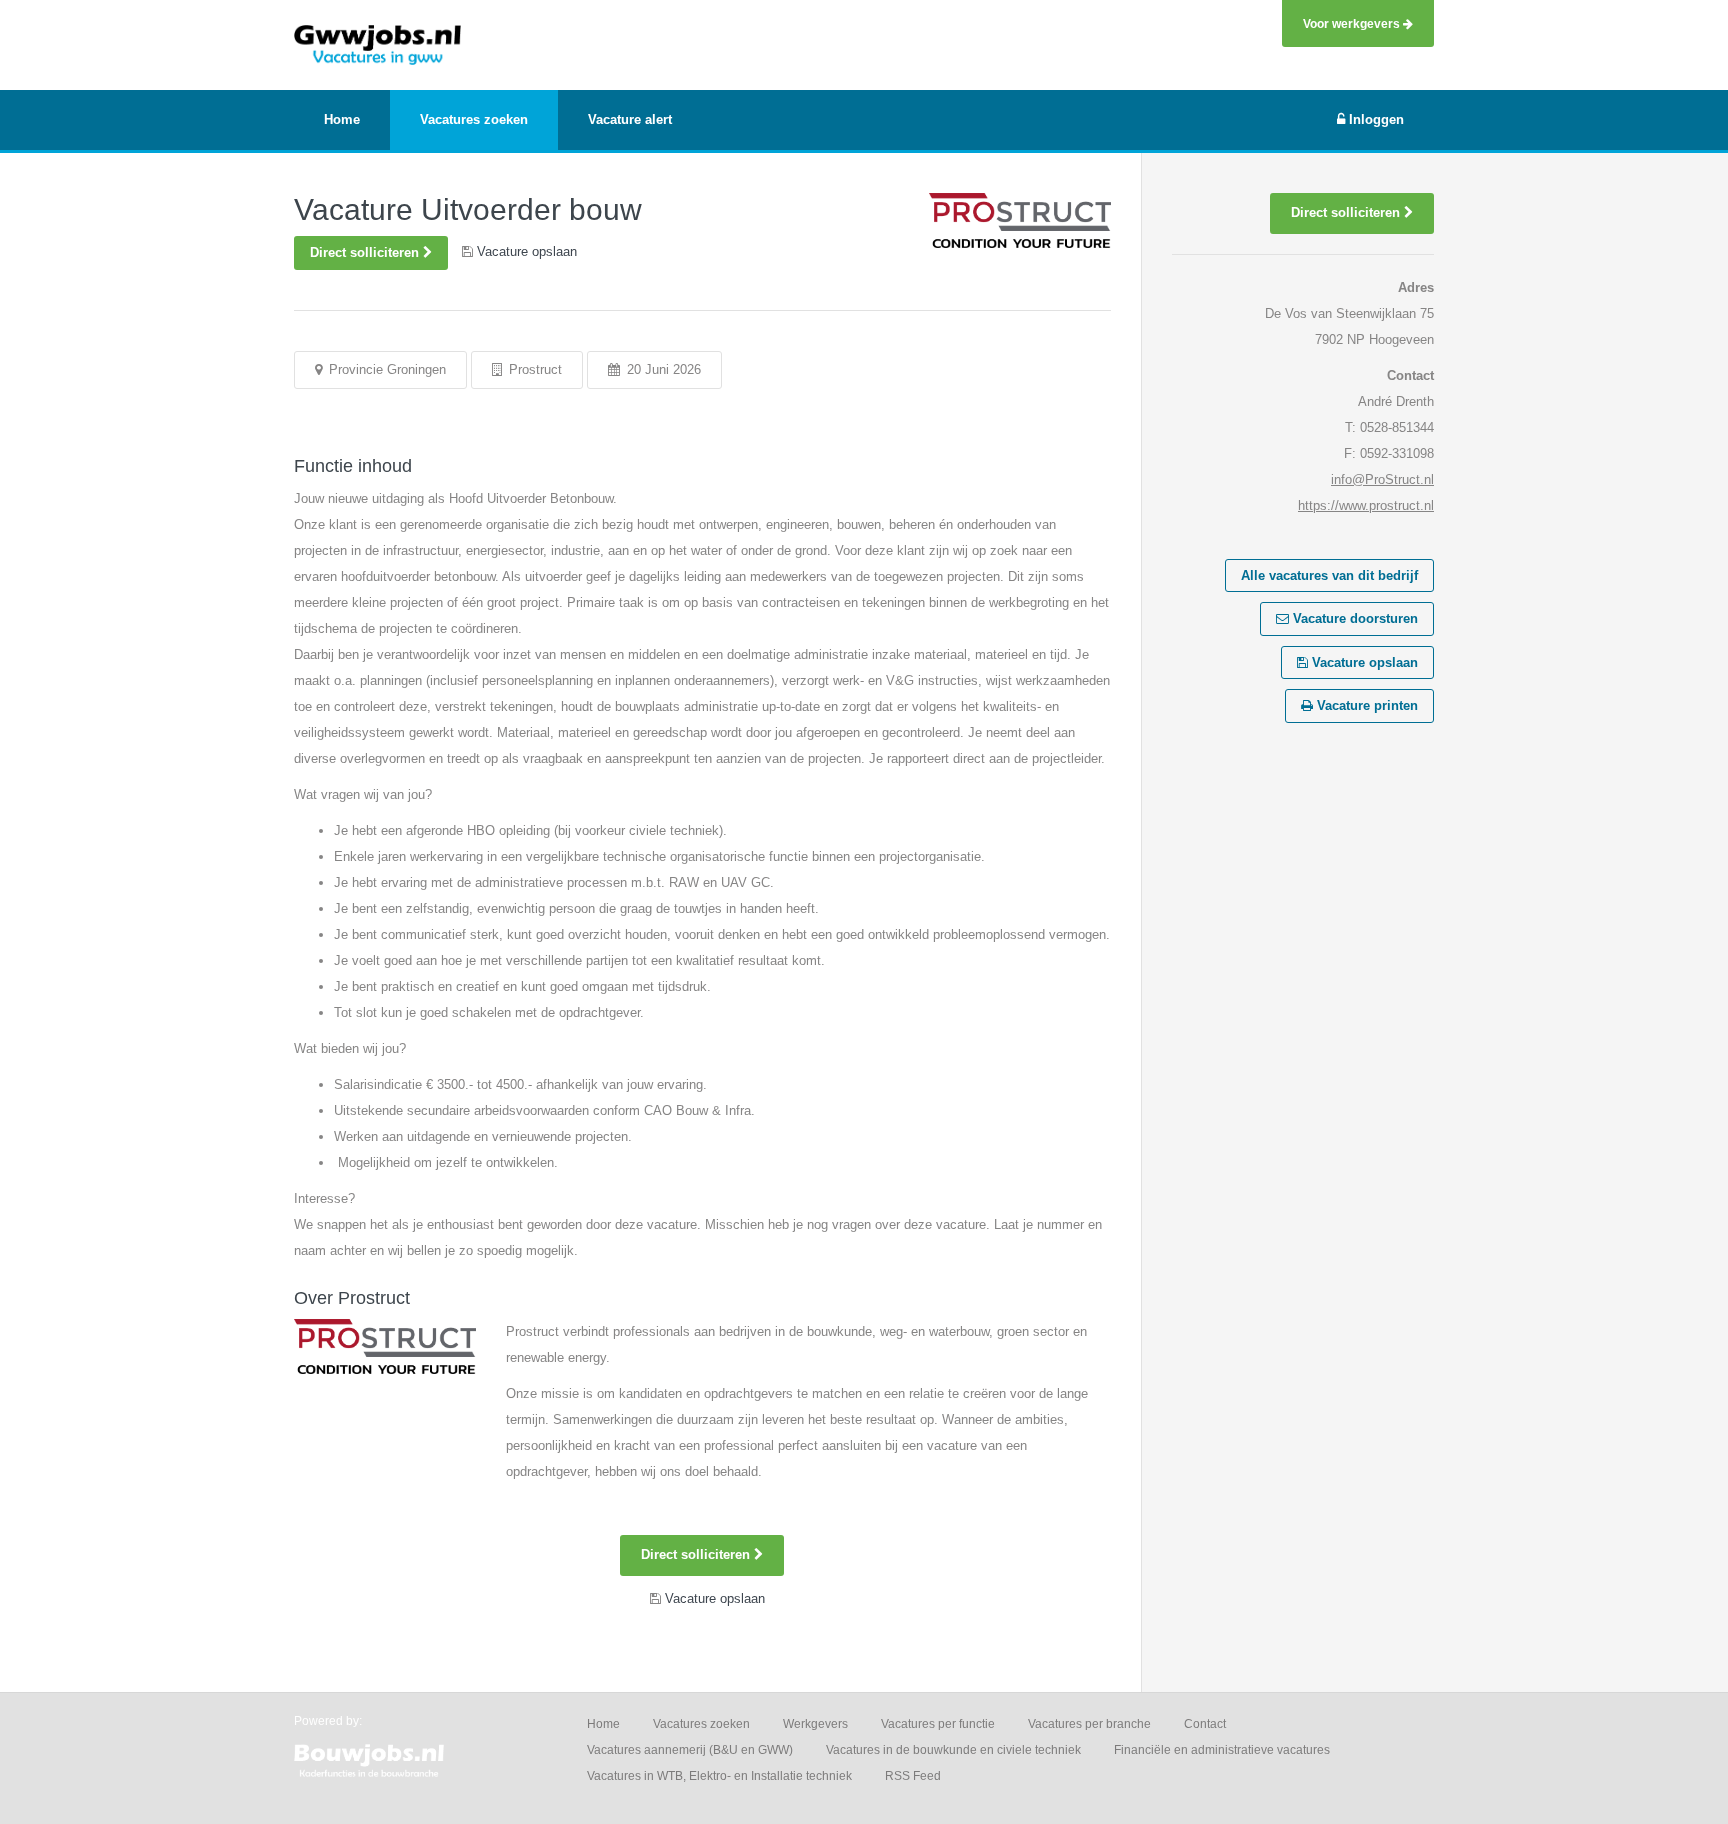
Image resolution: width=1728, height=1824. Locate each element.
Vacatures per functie (938, 1724)
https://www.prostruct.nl (1366, 505)
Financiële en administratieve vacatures (1222, 1750)
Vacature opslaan (1363, 662)
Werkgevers (815, 1724)
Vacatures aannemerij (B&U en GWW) (690, 1750)
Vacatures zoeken (701, 1724)
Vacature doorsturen (1353, 618)
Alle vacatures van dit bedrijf (1329, 575)
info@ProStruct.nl (1382, 479)
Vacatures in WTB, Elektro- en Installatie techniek (719, 1776)
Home (603, 1724)
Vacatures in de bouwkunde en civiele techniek (953, 1750)
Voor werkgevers (1353, 23)
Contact (1205, 1724)
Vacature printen (1365, 705)
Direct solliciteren (366, 252)
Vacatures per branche (1089, 1724)
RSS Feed (913, 1776)
